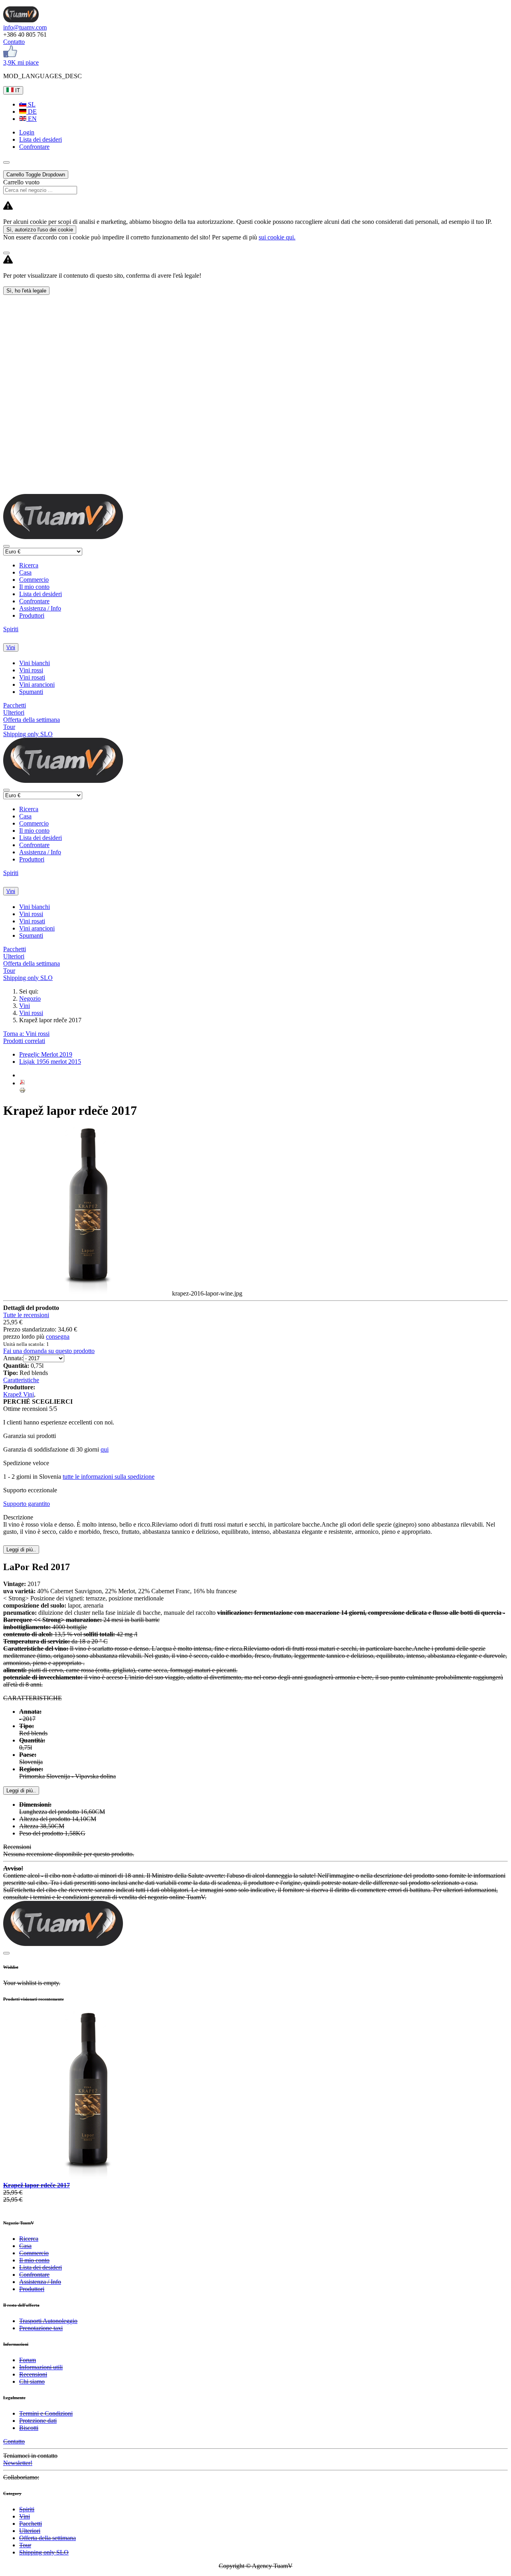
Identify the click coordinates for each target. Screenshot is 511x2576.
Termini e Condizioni (46, 2413)
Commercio (34, 580)
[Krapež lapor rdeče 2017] (88, 2178)
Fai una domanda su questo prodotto (49, 1351)
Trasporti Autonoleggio (48, 2321)
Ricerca (29, 565)
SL (31, 104)
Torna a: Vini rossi (26, 1034)
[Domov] (21, 20)
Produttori (32, 615)
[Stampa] (22, 1091)
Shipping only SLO (28, 734)
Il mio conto (34, 587)
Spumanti (31, 692)
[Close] (6, 253)
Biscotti (29, 2428)
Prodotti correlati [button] (24, 1041)
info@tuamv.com (25, 27)
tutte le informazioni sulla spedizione (109, 1477)
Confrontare (34, 601)
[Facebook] (10, 55)
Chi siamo (32, 2381)
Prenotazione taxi (41, 2328)
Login (27, 132)
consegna (58, 1336)
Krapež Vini (19, 1394)
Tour (9, 727)
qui (105, 1449)
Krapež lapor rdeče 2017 (37, 2185)
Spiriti (11, 629)
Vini (11, 647)
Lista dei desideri (41, 594)
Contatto (14, 42)
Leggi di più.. (21, 1791)
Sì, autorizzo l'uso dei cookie (40, 230)
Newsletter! (18, 2463)
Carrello (36, 175)
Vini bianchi (35, 663)
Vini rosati (32, 677)
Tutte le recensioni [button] (26, 1315)
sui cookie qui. (277, 237)
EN (32, 119)
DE (32, 112)
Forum (28, 2360)
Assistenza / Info (40, 608)
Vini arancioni (37, 684)
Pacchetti (15, 705)
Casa (25, 572)
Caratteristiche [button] (21, 1380)
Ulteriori (14, 712)
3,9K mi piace (21, 62)
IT (17, 90)
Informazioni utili (41, 2367)
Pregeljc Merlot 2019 (46, 1054)
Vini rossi (31, 670)
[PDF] (22, 1083)
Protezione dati (38, 2421)
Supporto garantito (27, 1504)
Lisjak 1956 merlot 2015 (50, 1062)
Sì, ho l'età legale (26, 291)
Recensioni (33, 2374)
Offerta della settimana (32, 720)
